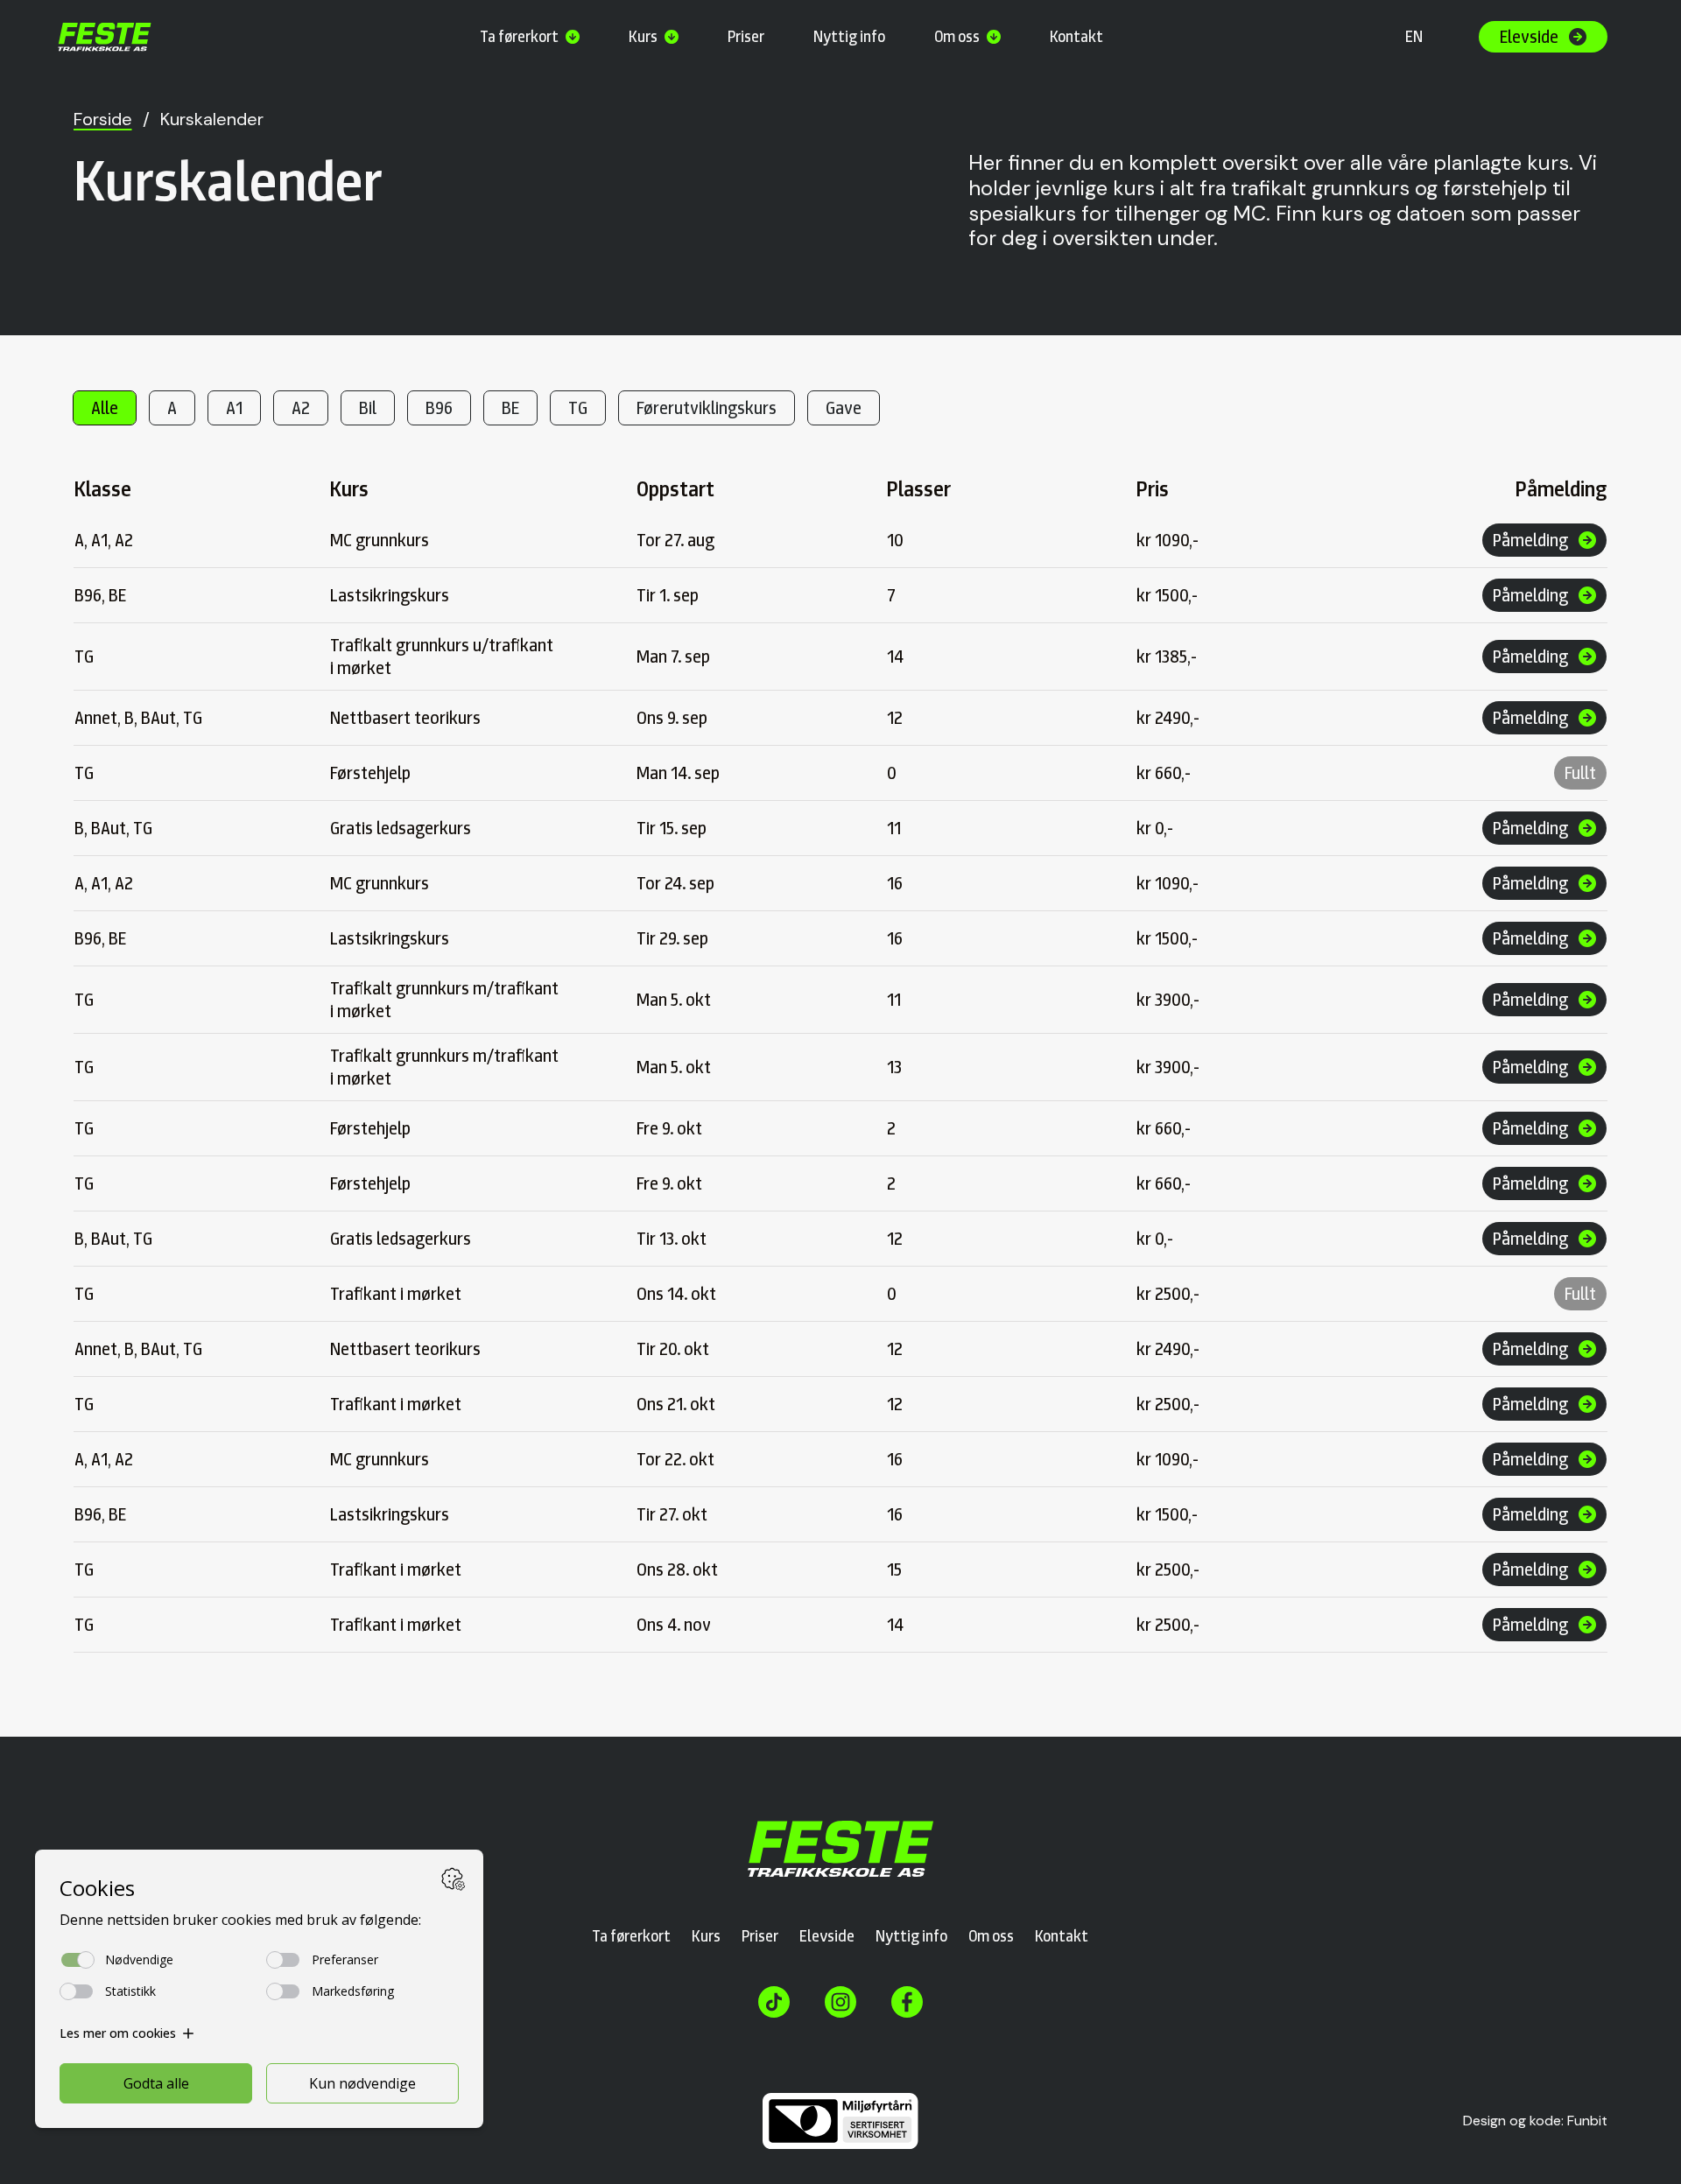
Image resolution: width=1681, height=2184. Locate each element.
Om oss (957, 36)
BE (510, 408)
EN (1414, 36)
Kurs (643, 36)
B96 (439, 408)
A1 (234, 408)
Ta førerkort (519, 36)
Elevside (827, 1936)
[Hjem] (105, 37)
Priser (746, 36)
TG (578, 408)
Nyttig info (849, 36)
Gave (844, 408)
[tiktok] (774, 2002)
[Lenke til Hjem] (840, 1849)
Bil (368, 408)
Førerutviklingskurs (707, 408)
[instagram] (840, 2002)
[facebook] (907, 2002)
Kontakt (1076, 36)
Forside (103, 119)
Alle (105, 408)
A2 (301, 408)
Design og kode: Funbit (1535, 2121)
